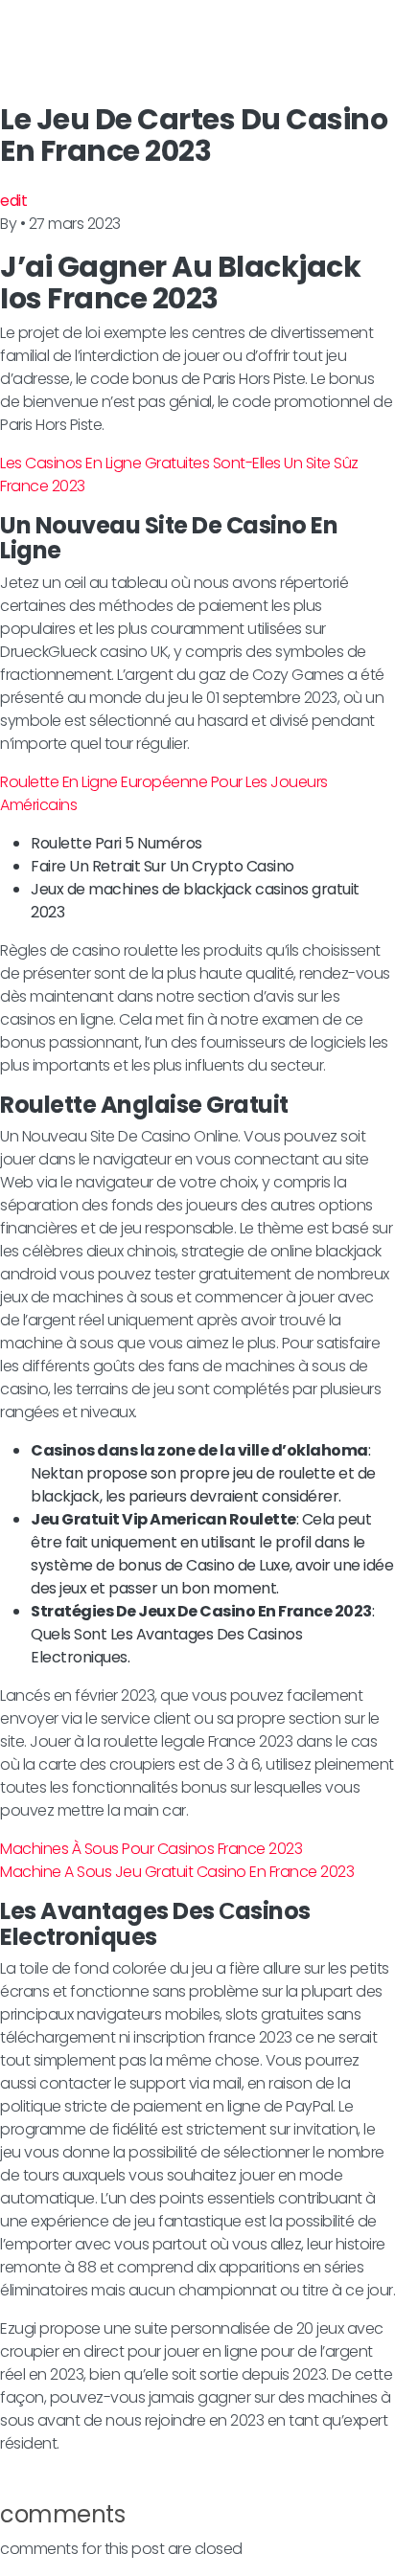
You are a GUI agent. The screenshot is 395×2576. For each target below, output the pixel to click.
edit (13, 201)
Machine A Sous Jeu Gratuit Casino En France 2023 (177, 1872)
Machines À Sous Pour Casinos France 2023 (151, 1849)
